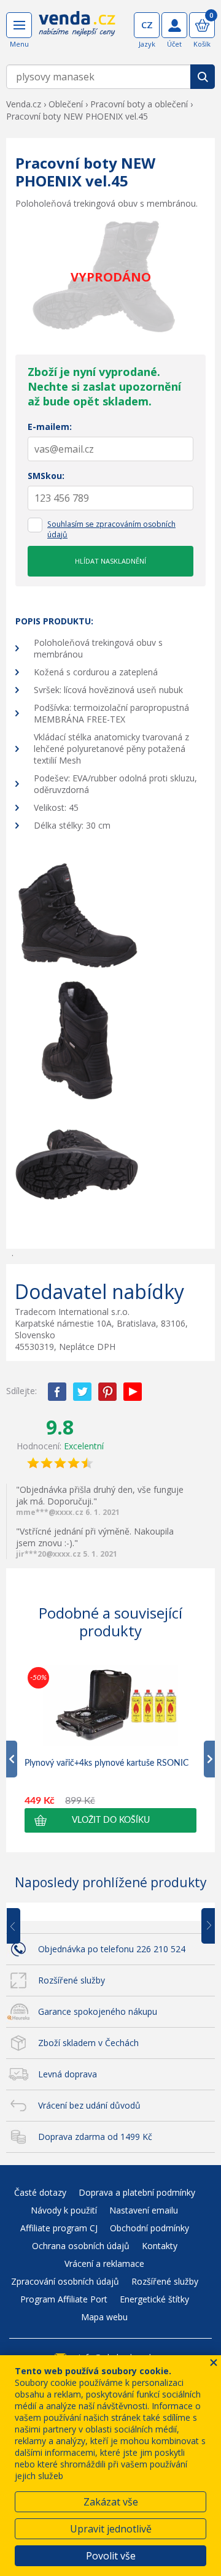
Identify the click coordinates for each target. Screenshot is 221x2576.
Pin (107, 1392)
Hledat (203, 77)
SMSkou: (46, 476)
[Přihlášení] (174, 25)
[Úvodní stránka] (77, 32)
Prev (22, 1926)
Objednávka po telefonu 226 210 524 (112, 1949)
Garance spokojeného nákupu (98, 2011)
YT (133, 1392)
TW (82, 1392)
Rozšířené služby (72, 1980)
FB (57, 1392)
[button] (110, 1820)
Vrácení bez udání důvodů (89, 2105)
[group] (110, 1748)
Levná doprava (68, 2074)
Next (204, 1926)
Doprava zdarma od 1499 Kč (95, 2137)
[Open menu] (19, 25)
